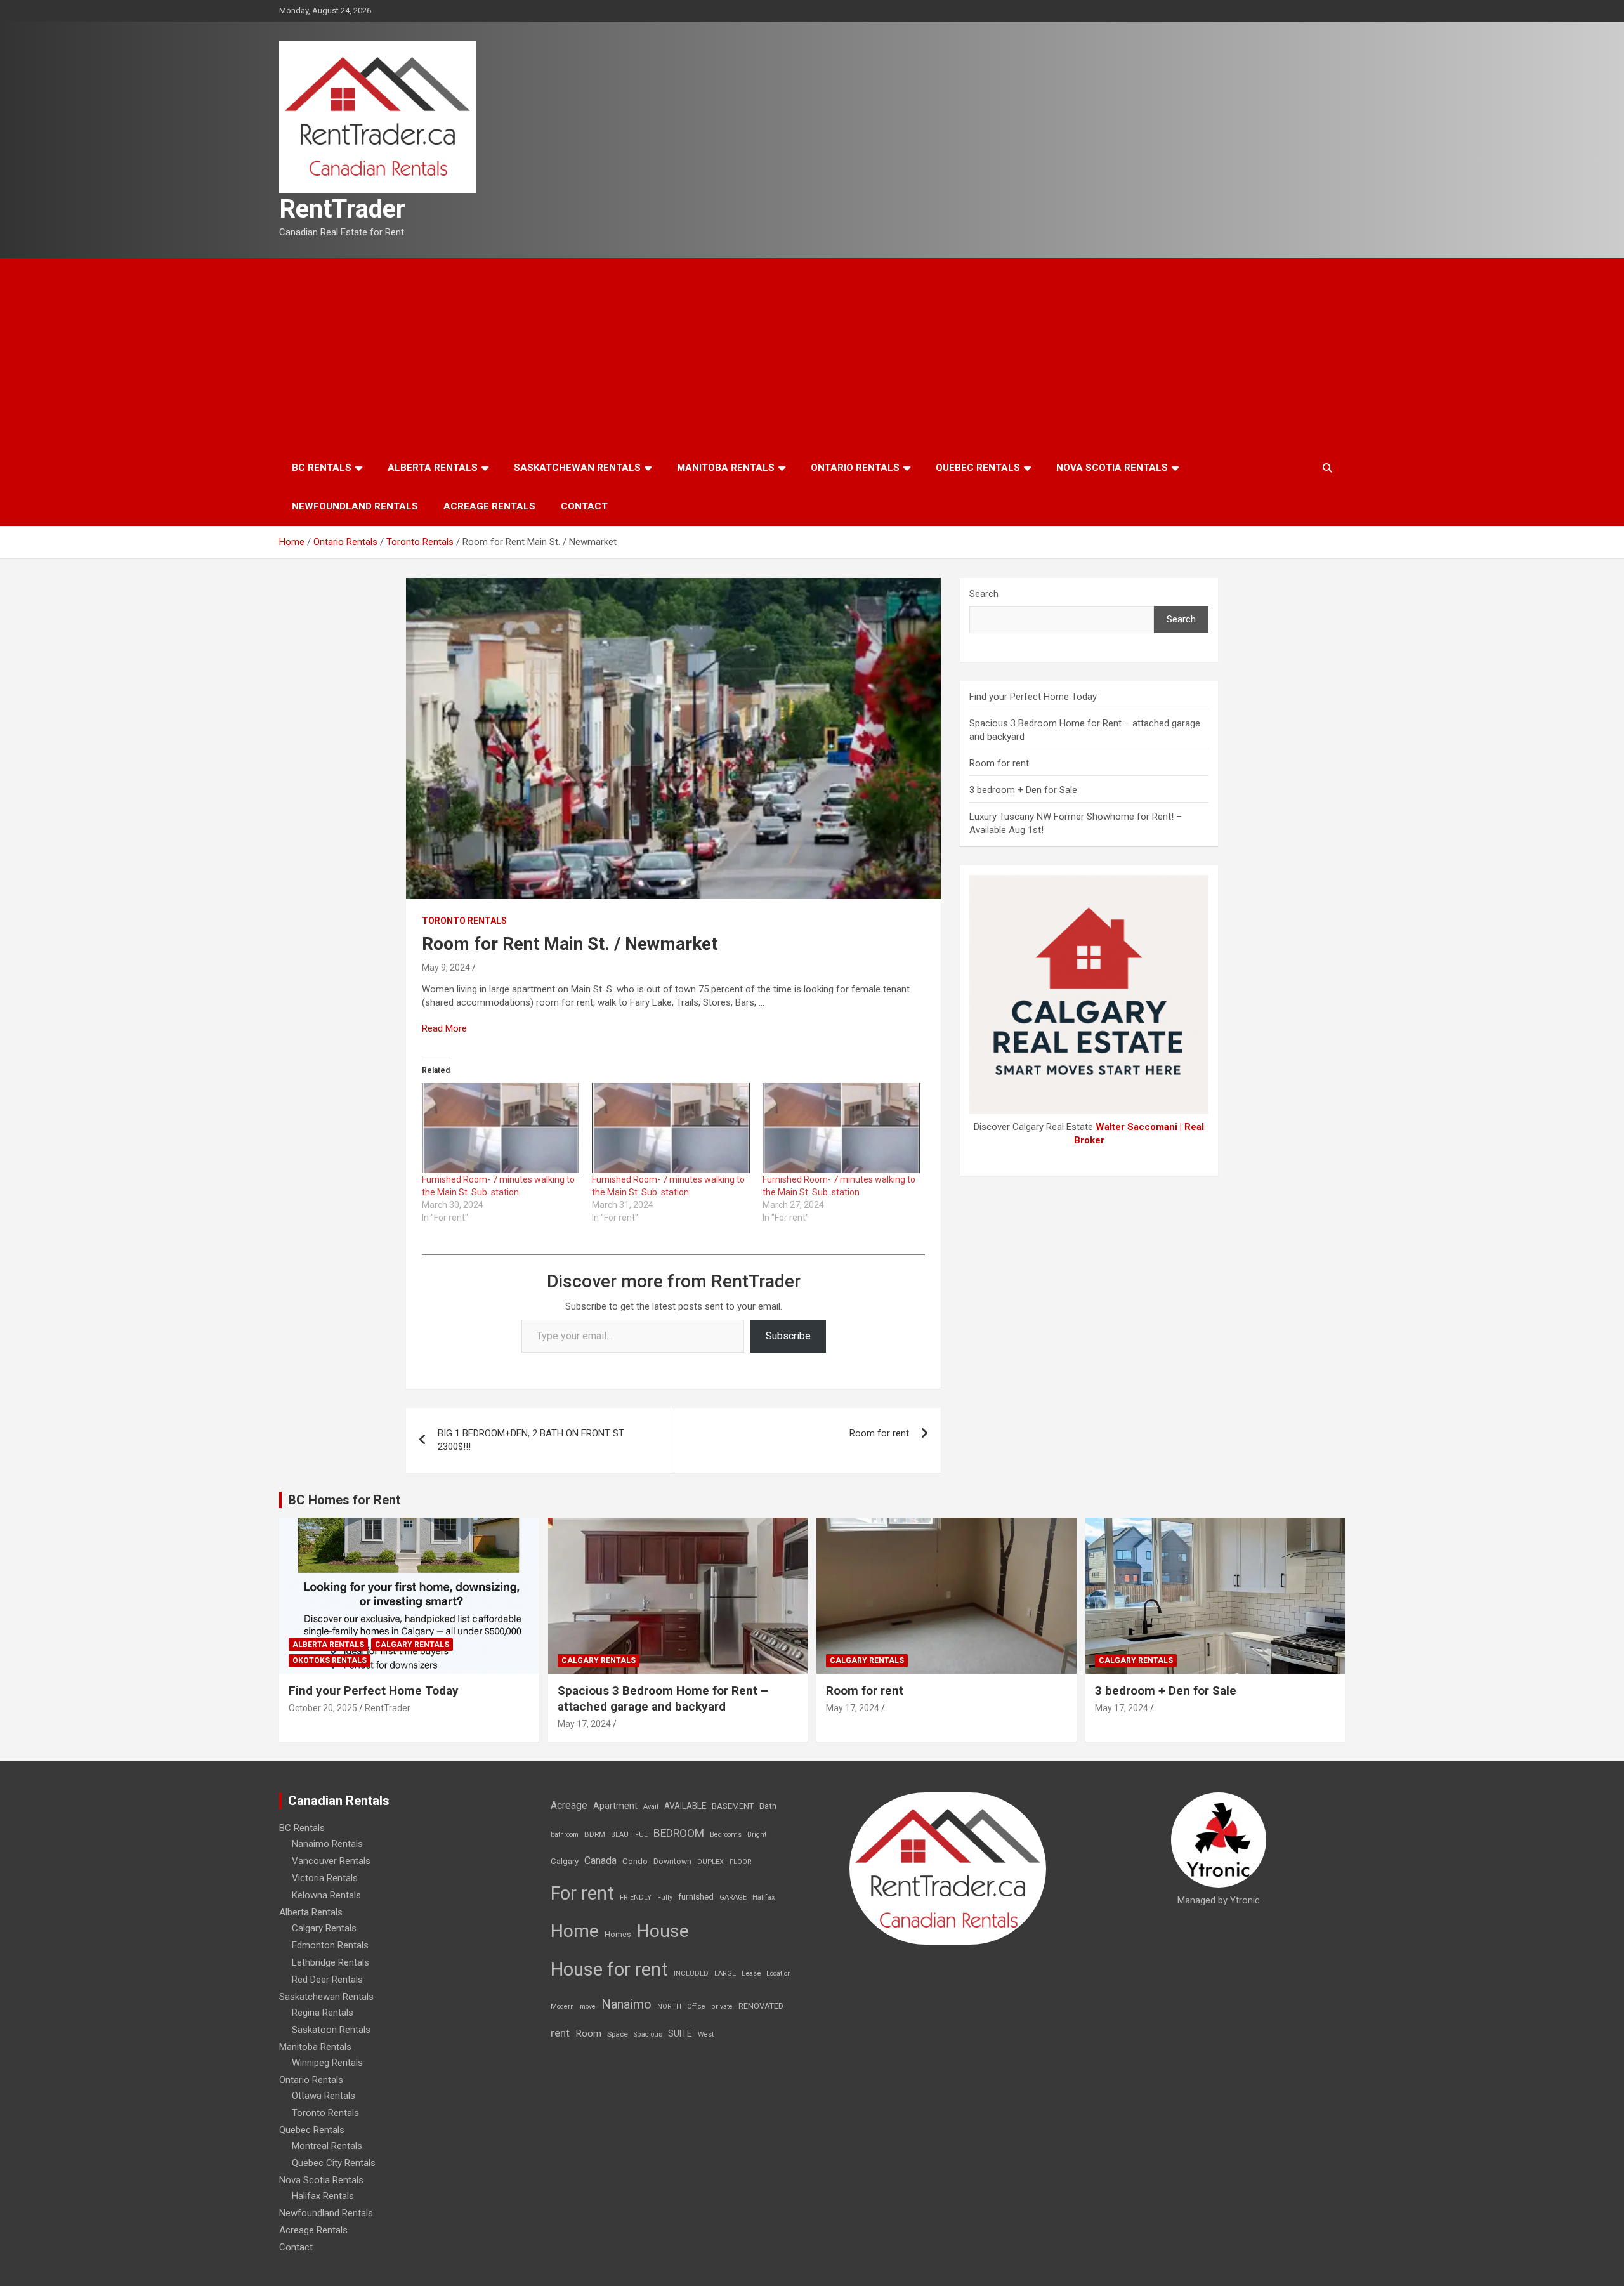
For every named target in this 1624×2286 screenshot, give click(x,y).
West (706, 2034)
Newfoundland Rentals (355, 506)
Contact (584, 506)
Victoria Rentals (325, 1878)
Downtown (672, 1862)
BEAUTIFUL (629, 1835)
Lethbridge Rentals (331, 1962)
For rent (582, 1893)
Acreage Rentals (489, 506)
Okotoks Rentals (330, 1660)
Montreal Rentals (327, 2146)
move (588, 2007)
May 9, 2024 (446, 968)
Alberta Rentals (433, 468)
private (722, 2007)
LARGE (725, 1974)
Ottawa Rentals (324, 2096)
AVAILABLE (685, 1806)
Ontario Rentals (855, 468)
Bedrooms (726, 1835)
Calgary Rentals (412, 1645)
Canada (600, 1861)
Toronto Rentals (464, 921)
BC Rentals (322, 468)
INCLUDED (691, 1974)
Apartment (615, 1806)
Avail (651, 1807)
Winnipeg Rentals (327, 2063)
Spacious (648, 2034)
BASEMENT (733, 1806)
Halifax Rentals (323, 2196)
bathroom (565, 1835)
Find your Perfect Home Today (1033, 697)
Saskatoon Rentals (331, 2030)
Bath (768, 1806)
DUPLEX (710, 1862)
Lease (751, 1974)
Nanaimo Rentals (327, 1844)
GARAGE (733, 1897)
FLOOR (741, 1862)
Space (618, 2034)
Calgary (565, 1861)
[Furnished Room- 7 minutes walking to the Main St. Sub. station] (501, 1128)
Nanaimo (626, 2004)
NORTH (669, 2007)
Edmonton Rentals (330, 1945)
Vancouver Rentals (331, 1861)
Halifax (764, 1897)
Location (779, 1974)
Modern (562, 2007)
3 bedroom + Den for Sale (1023, 790)
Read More (444, 1028)
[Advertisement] (812, 353)
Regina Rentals (323, 2013)
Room (588, 2033)
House (663, 1931)
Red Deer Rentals (327, 1980)
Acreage (569, 1805)
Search (984, 594)
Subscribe (788, 1336)
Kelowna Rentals (326, 1895)
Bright (757, 1835)
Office (696, 2007)
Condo (635, 1861)
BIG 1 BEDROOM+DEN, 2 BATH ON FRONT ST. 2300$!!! (531, 1440)
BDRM (595, 1834)
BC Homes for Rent (344, 1500)
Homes (618, 1934)
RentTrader (342, 209)
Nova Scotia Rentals (1112, 468)
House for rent (609, 1969)
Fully (665, 1897)
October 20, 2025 (323, 1708)
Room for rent (879, 1433)
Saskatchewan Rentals (577, 468)
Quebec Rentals (978, 468)
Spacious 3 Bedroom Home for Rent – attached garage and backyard (663, 1698)
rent (560, 2033)
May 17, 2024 (584, 1724)
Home (575, 1931)
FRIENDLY (636, 1897)
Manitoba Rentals (726, 468)
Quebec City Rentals (334, 2163)
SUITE (680, 2033)
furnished (696, 1896)
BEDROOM (679, 1833)
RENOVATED (761, 2006)
